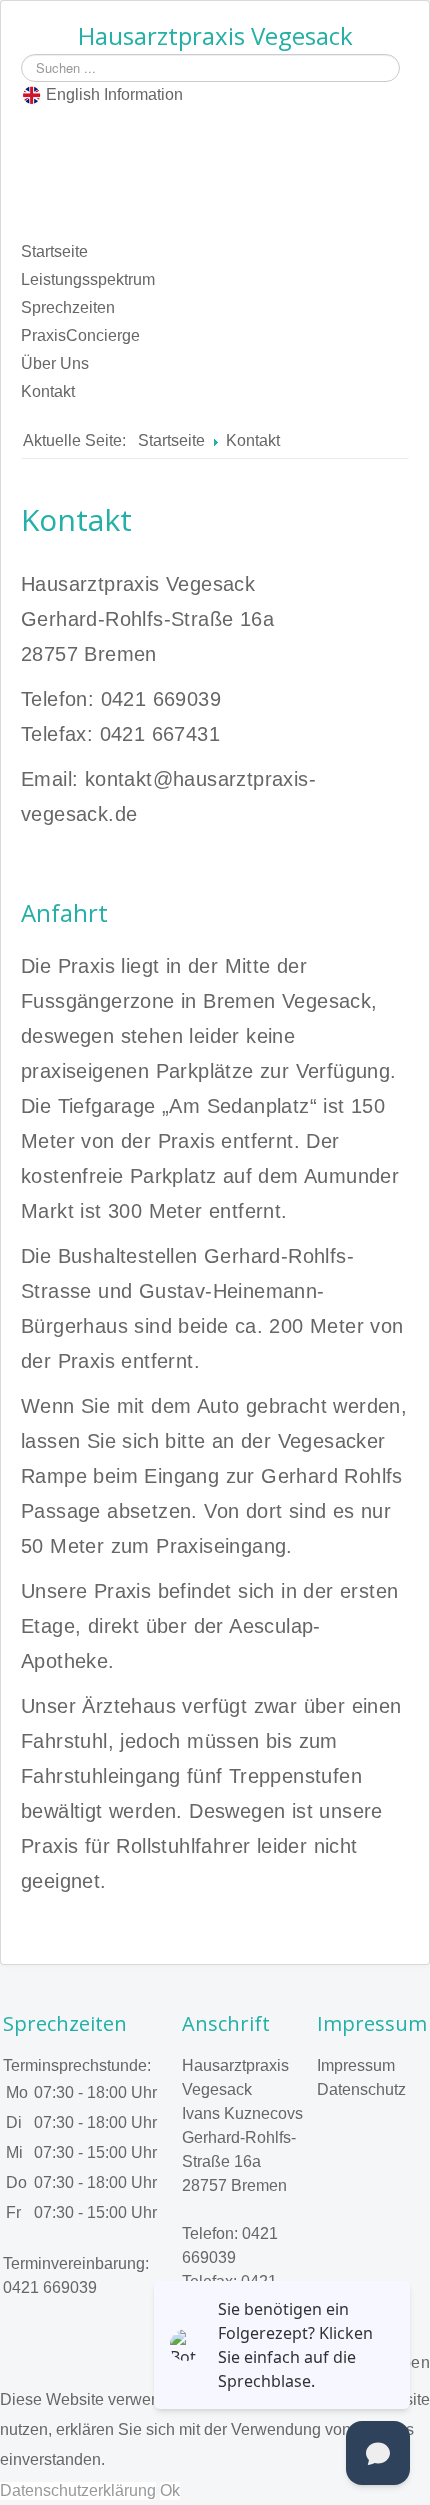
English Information (114, 94)
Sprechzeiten (68, 307)
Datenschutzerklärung (78, 2490)
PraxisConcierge (80, 335)
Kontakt (48, 391)
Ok (170, 2490)
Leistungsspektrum (88, 279)
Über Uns (55, 363)
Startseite (54, 251)
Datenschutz (361, 2089)
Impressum (356, 2065)
